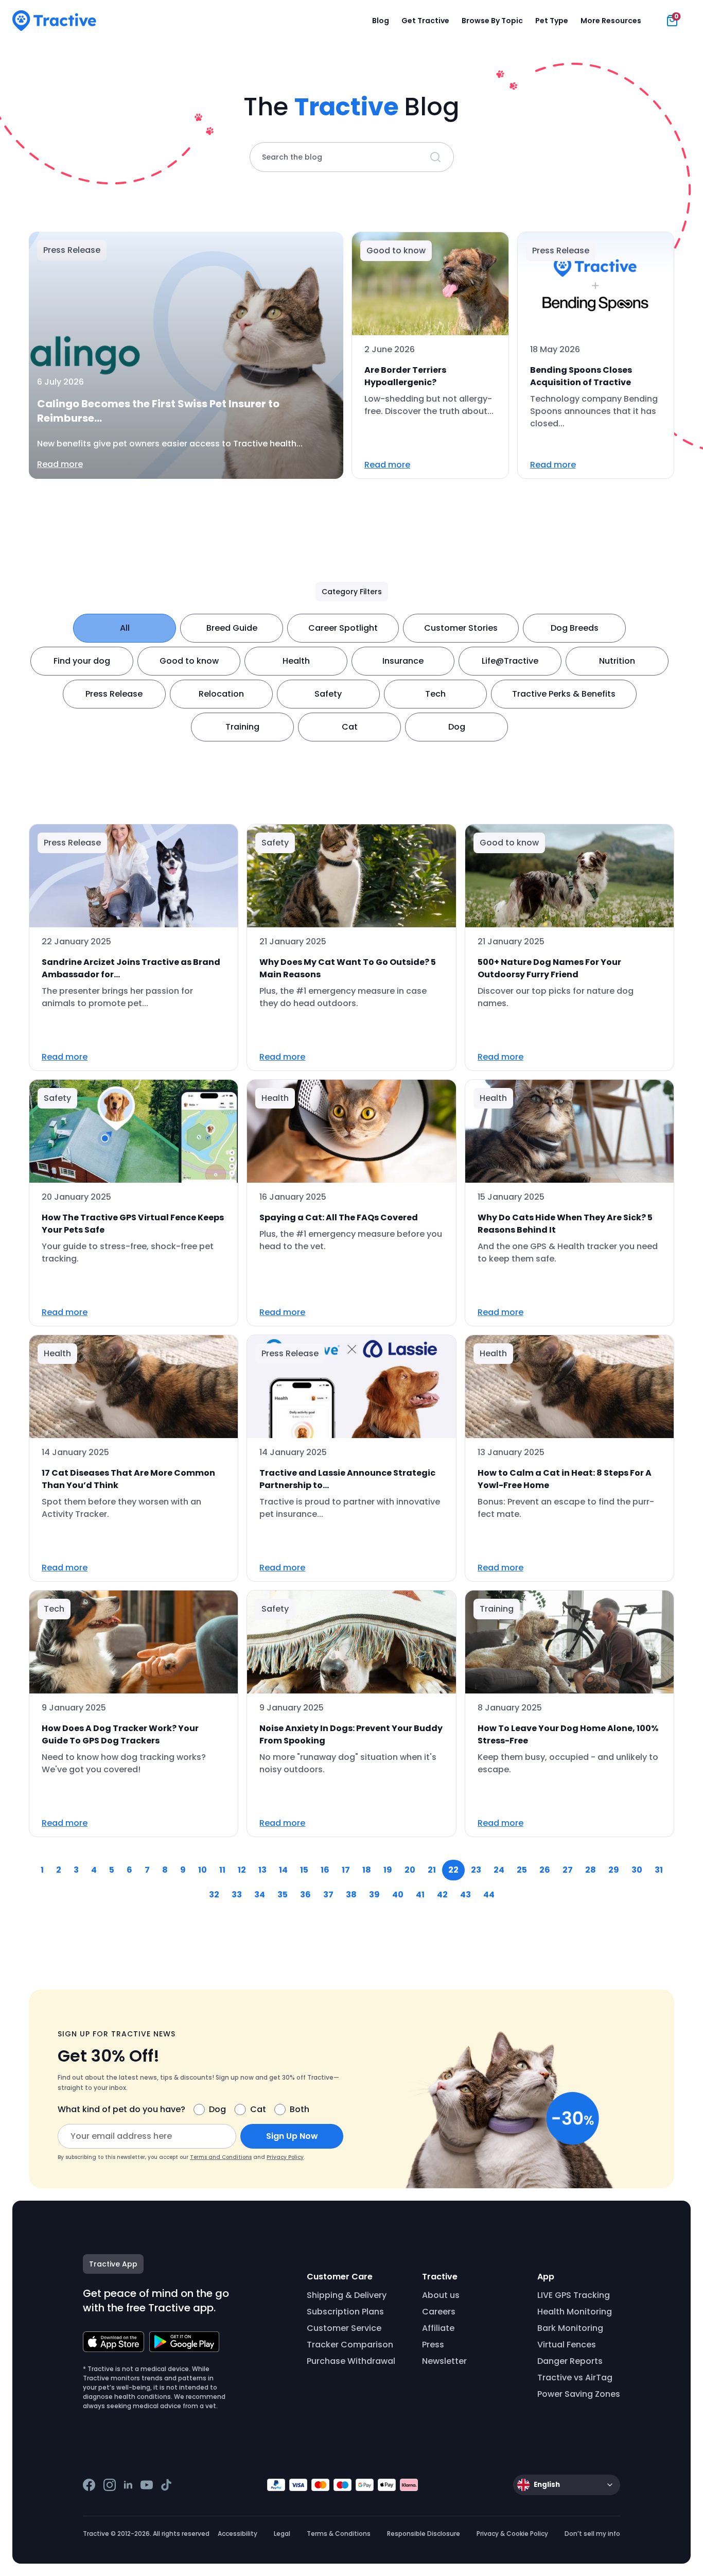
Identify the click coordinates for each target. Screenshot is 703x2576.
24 (499, 1870)
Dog (457, 727)
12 (242, 1870)
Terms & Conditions (339, 2534)
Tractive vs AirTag (575, 2378)
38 (351, 1895)
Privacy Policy (285, 2157)
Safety (328, 694)
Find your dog (82, 661)
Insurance (403, 661)
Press (433, 2345)
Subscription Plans (345, 2312)
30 (637, 1870)
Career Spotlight (343, 628)
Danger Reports (570, 2361)
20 (410, 1870)
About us (441, 2295)
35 (283, 1895)
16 (325, 1870)
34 (260, 1895)
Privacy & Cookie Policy (512, 2534)
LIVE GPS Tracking (574, 2295)
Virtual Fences (567, 2345)
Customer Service (344, 2328)
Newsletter (444, 2361)
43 (465, 1895)
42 (442, 1895)
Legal (282, 2534)
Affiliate (438, 2328)
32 (214, 1895)
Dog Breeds (575, 628)
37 (328, 1895)
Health (296, 661)
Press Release (114, 694)
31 (659, 1870)
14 (283, 1870)
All (125, 628)
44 (489, 1895)
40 (398, 1895)
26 (545, 1870)
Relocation (221, 694)
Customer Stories (461, 628)
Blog (381, 21)
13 (262, 1870)
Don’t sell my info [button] (592, 2534)
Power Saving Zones (579, 2394)
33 (237, 1895)
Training (242, 727)
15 (304, 1870)
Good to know (189, 661)
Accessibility (238, 2534)
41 (420, 1895)
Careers (439, 2312)
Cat (350, 727)
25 (522, 1870)
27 (568, 1870)
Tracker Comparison (350, 2345)
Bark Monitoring (570, 2328)
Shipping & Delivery (347, 2295)
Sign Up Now (292, 2136)
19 (388, 1870)
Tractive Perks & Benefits (564, 694)
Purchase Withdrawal (351, 2361)
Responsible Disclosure (424, 2534)
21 (432, 1870)
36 (305, 1895)
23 (476, 1870)
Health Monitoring (575, 2312)
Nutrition (617, 661)
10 (203, 1870)
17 (346, 1870)
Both (300, 2109)
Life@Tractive (510, 661)
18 (367, 1870)
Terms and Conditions (221, 2157)
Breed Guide (232, 628)
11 (222, 1870)
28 (591, 1870)
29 (614, 1870)
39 (374, 1895)
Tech (435, 694)
